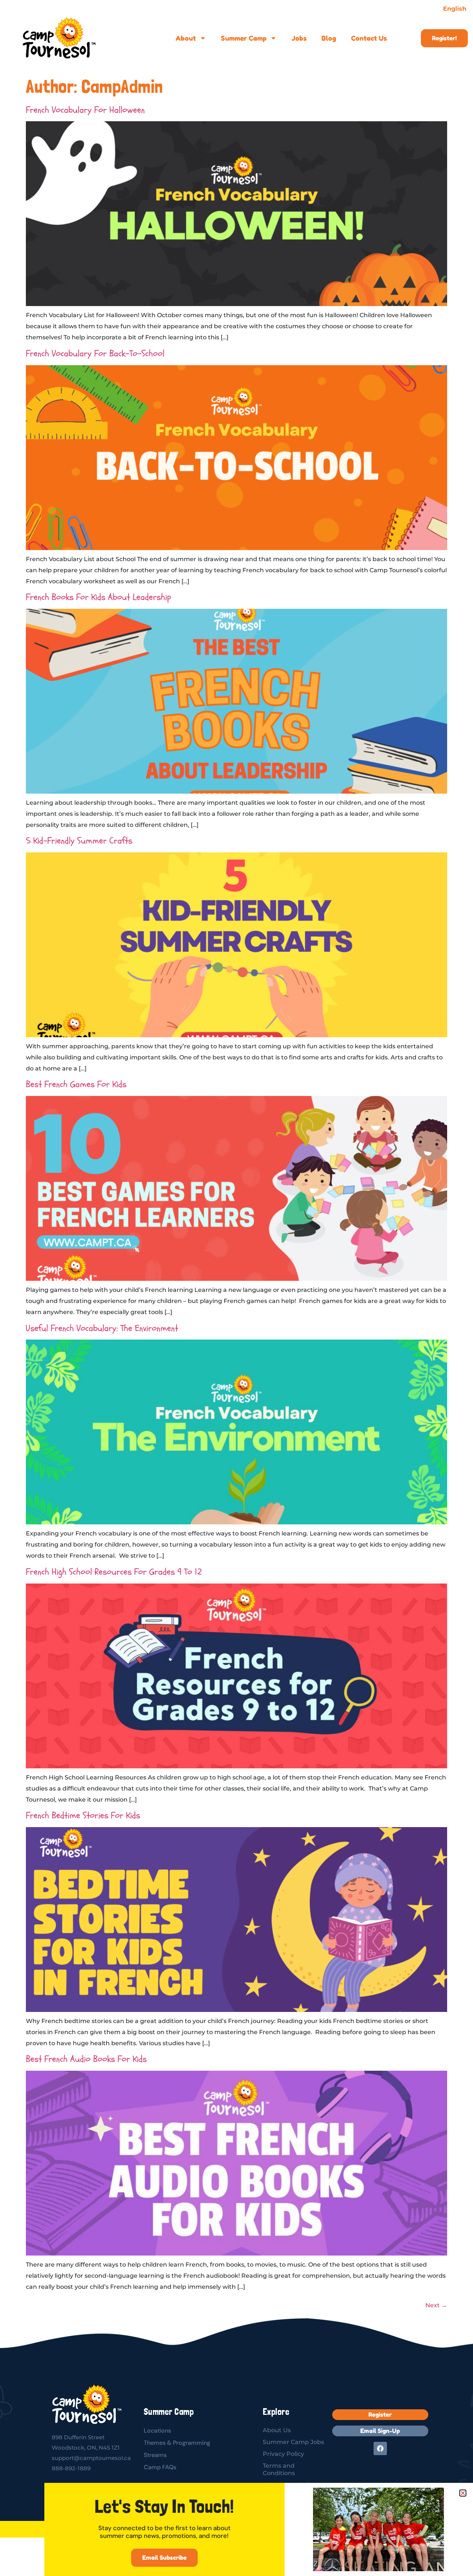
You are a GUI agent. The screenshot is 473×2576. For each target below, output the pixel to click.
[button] (463, 2493)
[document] (236, 1288)
